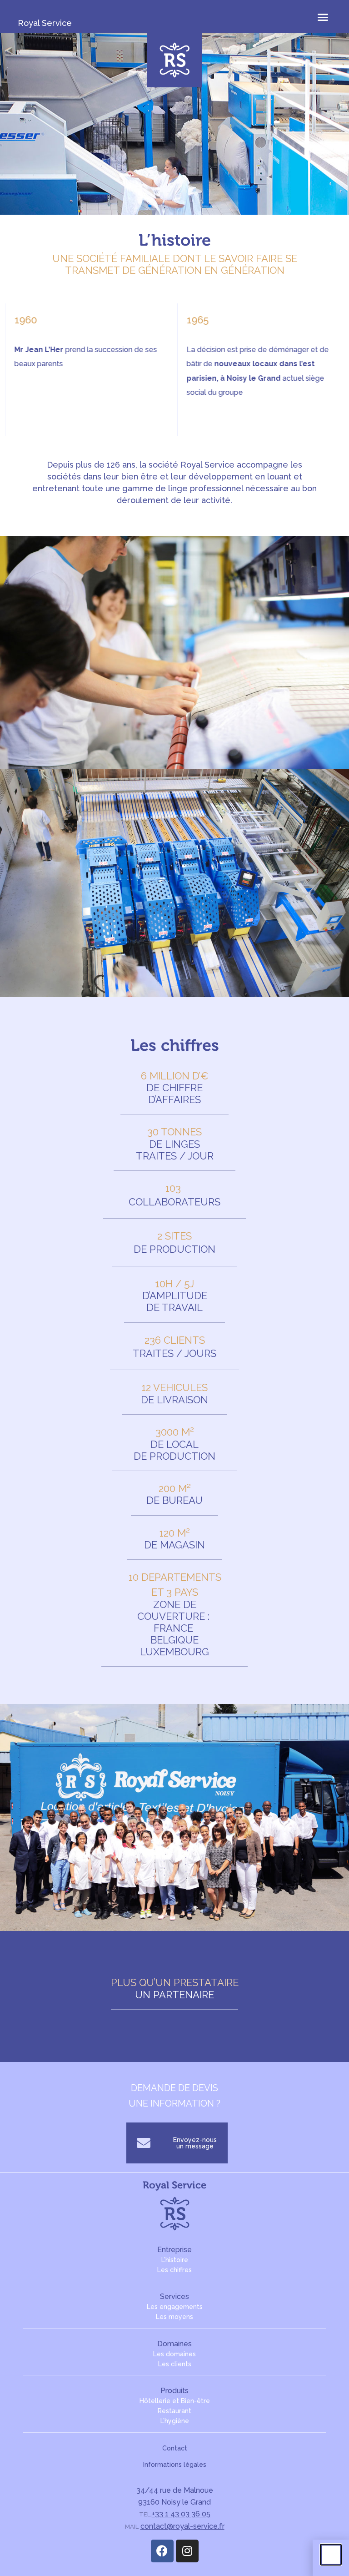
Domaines (174, 2344)
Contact (175, 2448)
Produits (174, 2391)
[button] (323, 17)
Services (174, 2296)
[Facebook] (162, 2551)
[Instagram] (187, 2551)
